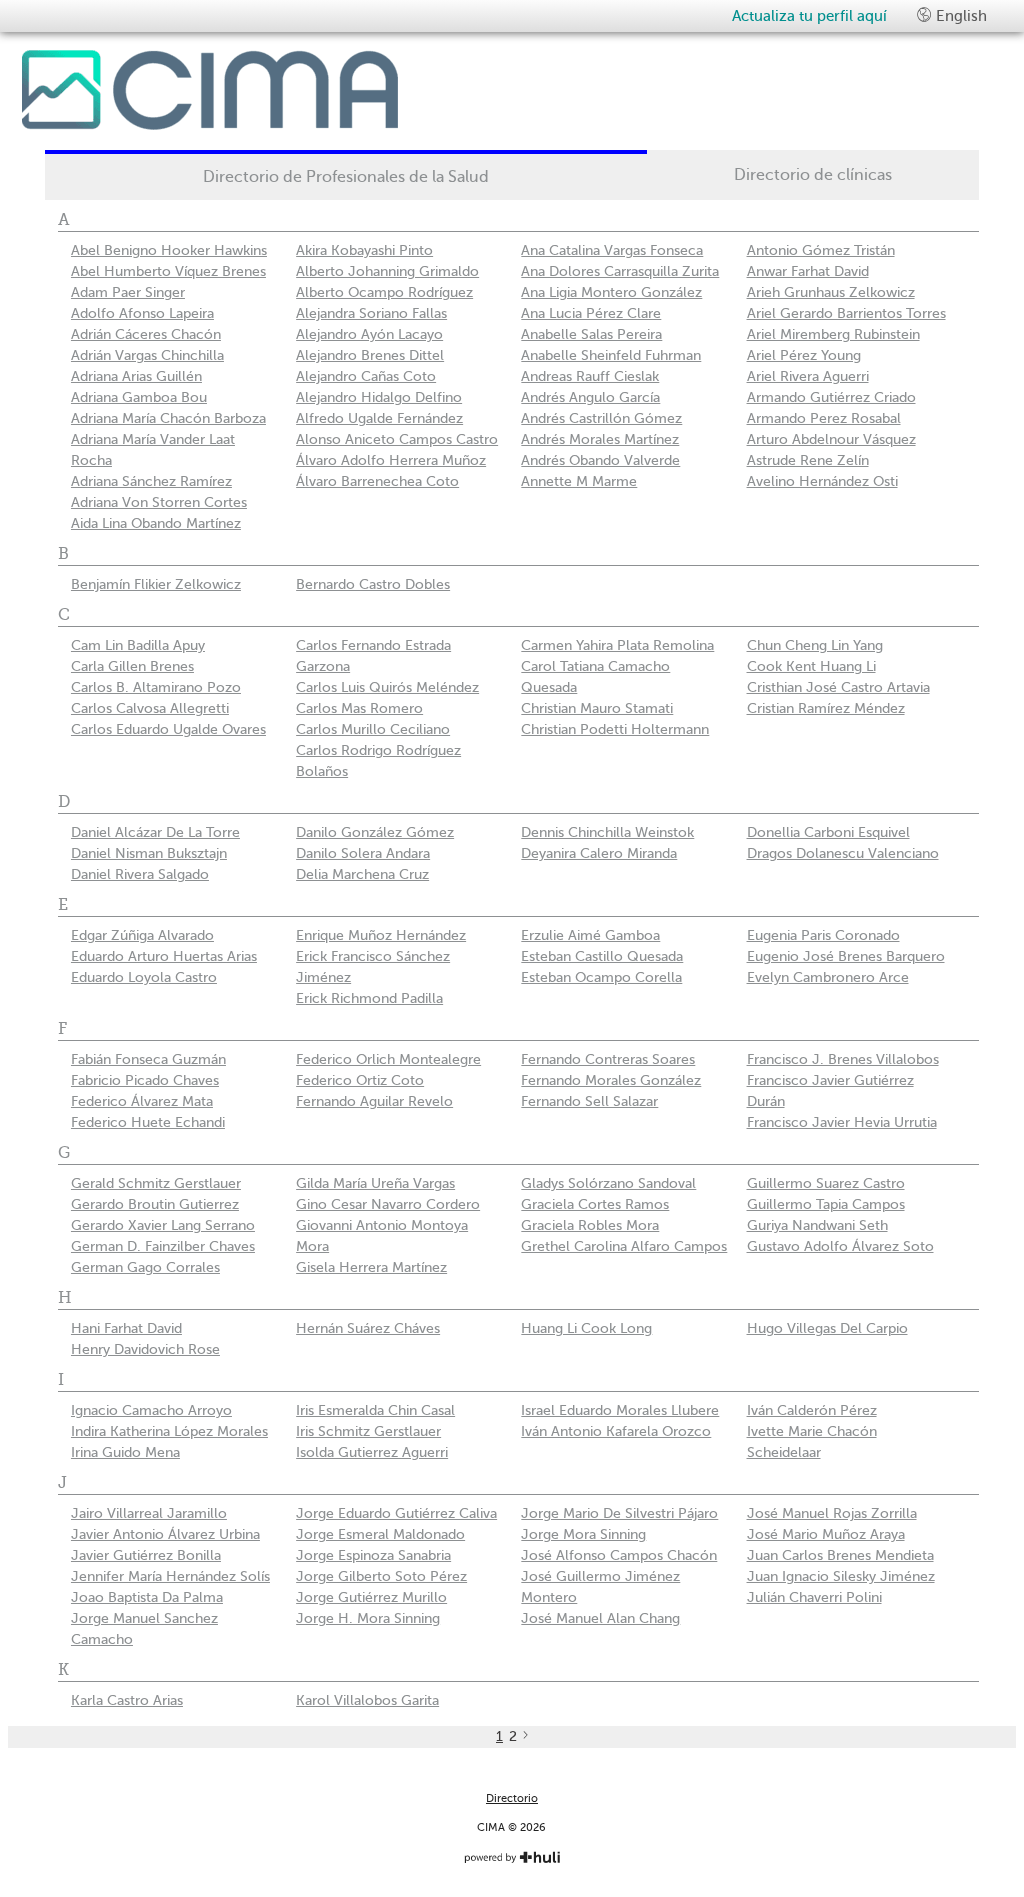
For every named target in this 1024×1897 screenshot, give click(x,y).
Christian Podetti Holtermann (615, 729)
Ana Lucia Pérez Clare (591, 313)
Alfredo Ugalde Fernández (379, 418)
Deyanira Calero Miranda (599, 853)
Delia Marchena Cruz (362, 874)
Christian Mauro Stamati (597, 708)
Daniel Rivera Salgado (140, 874)
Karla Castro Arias (127, 1700)
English (959, 16)
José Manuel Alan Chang (600, 1618)
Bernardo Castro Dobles (373, 584)
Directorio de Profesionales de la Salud (346, 177)
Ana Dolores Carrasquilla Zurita (620, 271)
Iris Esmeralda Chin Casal (375, 1410)
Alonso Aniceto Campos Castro (397, 439)
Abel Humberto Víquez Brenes (168, 271)
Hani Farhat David (126, 1328)
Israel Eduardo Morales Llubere (620, 1410)
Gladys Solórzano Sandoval (608, 1183)
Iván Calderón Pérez (812, 1410)
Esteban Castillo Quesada (602, 956)
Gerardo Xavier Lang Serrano (163, 1225)
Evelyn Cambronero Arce (828, 977)
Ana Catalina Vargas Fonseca (612, 250)
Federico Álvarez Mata (142, 1101)
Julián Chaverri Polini (814, 1597)
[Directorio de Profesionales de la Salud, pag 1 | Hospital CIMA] (257, 90)
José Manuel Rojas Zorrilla (832, 1513)
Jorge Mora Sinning (583, 1534)
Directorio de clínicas (813, 175)
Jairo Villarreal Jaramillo (149, 1513)
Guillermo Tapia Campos (826, 1204)
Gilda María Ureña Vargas (375, 1183)
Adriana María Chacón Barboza (168, 418)
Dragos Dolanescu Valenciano (843, 853)
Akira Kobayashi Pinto (364, 250)
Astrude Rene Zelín (808, 460)
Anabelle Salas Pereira (591, 334)
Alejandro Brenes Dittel (370, 355)
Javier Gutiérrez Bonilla (146, 1555)
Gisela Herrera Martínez (371, 1267)
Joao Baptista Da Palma (147, 1597)
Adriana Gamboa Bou (139, 397)
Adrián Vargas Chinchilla (147, 355)
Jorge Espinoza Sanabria (373, 1555)
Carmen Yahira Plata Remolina (617, 645)
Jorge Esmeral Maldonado (380, 1534)
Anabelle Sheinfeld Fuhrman (611, 355)
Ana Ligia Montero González (611, 292)
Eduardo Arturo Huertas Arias (164, 956)
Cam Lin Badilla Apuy (138, 645)
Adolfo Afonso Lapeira (142, 313)
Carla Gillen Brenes (132, 666)
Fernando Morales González (611, 1080)
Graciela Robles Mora (590, 1225)
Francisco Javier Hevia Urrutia (842, 1122)
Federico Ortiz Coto (360, 1080)
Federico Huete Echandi (148, 1122)
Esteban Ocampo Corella (601, 977)
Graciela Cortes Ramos (595, 1204)
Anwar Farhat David (808, 271)
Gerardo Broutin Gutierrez (155, 1204)
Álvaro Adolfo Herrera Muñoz (391, 460)
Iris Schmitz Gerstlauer (368, 1431)
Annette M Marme (579, 481)
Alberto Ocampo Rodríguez (384, 292)
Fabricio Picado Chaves (145, 1080)
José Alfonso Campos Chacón (619, 1555)
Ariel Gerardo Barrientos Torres (846, 313)
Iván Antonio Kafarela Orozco (616, 1431)
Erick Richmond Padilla (369, 998)
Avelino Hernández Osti (822, 481)
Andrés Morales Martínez (600, 439)
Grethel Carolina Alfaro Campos (624, 1246)
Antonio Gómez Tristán (821, 250)
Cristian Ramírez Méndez (826, 708)
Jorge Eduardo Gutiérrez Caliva (396, 1513)
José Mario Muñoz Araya (826, 1534)
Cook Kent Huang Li (811, 666)
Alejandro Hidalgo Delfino (379, 397)
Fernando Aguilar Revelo (374, 1101)
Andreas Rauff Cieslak (590, 376)
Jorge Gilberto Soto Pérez (381, 1576)
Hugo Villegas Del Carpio (827, 1328)
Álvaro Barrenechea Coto (377, 481)
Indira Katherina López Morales (169, 1431)
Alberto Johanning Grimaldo (387, 271)
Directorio (512, 1798)
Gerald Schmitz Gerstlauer (156, 1183)
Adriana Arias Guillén (136, 376)
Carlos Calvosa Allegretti (150, 708)
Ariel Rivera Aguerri (808, 376)
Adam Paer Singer (128, 292)
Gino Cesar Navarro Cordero (388, 1204)
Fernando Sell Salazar (589, 1101)
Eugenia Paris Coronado (823, 935)
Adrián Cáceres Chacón (146, 334)
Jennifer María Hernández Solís (170, 1576)
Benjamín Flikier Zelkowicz (156, 584)
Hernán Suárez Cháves (368, 1328)
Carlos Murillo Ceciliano (373, 729)
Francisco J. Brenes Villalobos (843, 1059)
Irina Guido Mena (125, 1452)
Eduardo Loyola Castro (144, 977)
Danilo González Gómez (375, 832)
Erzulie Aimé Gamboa (590, 935)
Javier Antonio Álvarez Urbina (165, 1534)
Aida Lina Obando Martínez (156, 523)
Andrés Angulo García (590, 397)
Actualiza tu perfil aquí (809, 16)
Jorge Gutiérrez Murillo (371, 1597)
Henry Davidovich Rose (145, 1349)
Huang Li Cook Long (586, 1328)
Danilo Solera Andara (363, 853)
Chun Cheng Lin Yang (815, 645)
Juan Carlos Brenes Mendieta (840, 1555)
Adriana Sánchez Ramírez (151, 481)
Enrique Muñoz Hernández (381, 935)
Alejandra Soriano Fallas (371, 313)
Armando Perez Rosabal (824, 418)
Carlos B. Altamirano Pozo (156, 687)
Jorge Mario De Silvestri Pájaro (619, 1513)
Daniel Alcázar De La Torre (155, 832)
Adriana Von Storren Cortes (159, 502)
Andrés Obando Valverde (600, 460)
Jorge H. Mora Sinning (368, 1618)
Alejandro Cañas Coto (366, 376)
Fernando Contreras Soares (608, 1059)
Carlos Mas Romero (359, 708)
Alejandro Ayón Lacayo (369, 334)
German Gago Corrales (145, 1267)
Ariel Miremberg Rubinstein (833, 334)
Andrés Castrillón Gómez (601, 418)
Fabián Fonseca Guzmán (148, 1059)
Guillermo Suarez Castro (826, 1183)
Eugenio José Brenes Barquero (846, 956)
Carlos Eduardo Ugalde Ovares (168, 729)
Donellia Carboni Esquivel (828, 832)
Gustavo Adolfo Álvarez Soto (840, 1246)
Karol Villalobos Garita (367, 1700)
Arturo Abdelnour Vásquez (831, 439)
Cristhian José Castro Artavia (838, 687)
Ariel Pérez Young (804, 355)
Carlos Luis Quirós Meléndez (387, 687)
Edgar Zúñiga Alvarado (142, 935)
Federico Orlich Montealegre (388, 1059)
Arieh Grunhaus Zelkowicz (831, 292)
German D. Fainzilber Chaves (163, 1246)
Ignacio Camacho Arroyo (151, 1410)
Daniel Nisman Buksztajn (149, 853)
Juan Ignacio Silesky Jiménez (841, 1576)
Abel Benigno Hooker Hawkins (169, 250)
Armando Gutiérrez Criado (831, 397)
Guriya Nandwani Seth (817, 1225)
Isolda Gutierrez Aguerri (372, 1452)
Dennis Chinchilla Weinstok (607, 832)
